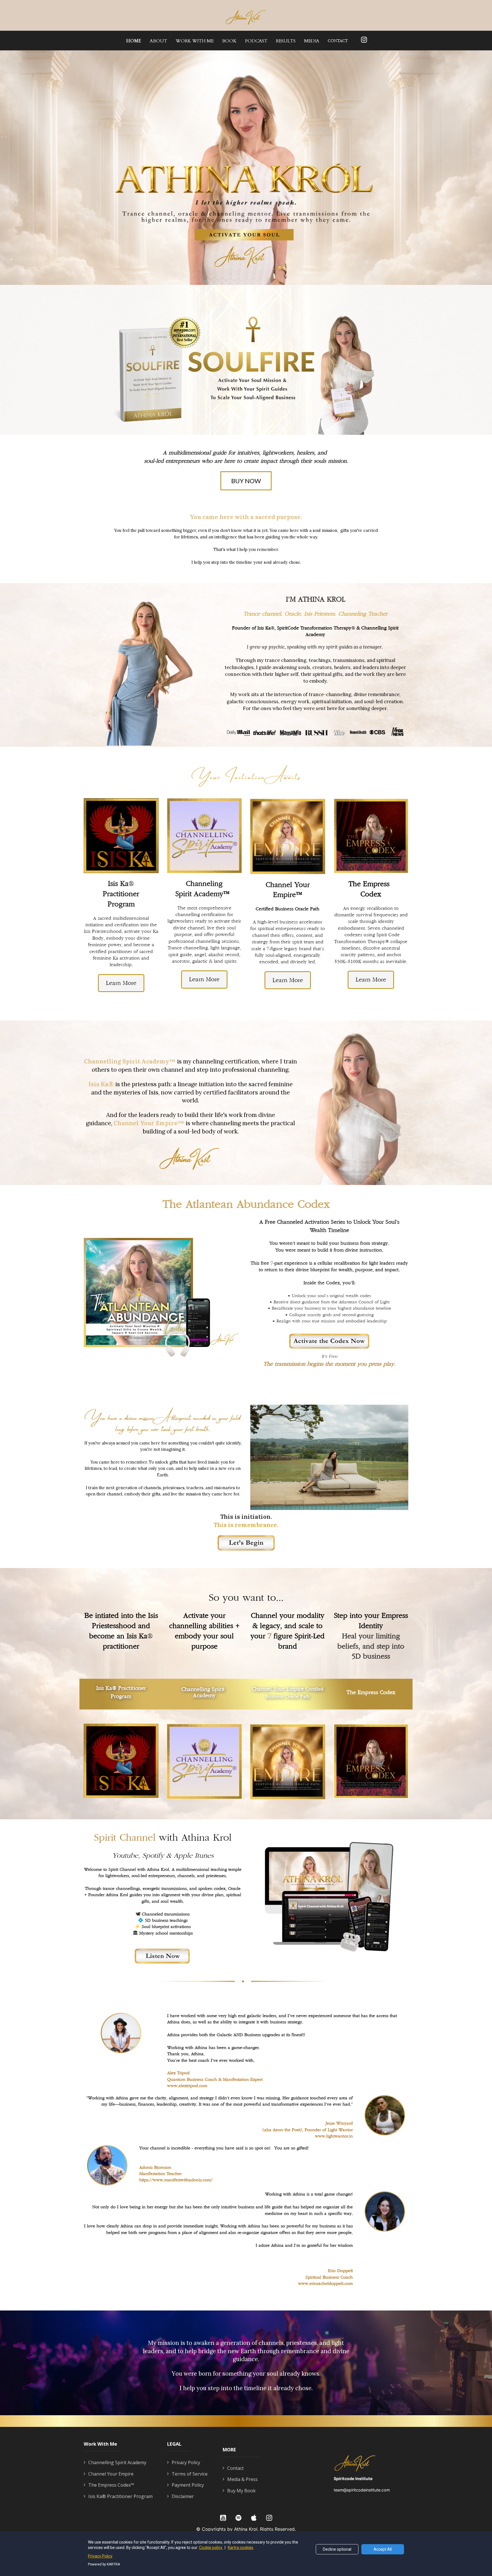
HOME (134, 41)
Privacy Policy (186, 2463)
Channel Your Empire (111, 2474)
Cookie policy (211, 2548)
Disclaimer (183, 2497)
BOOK (229, 41)
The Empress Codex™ (111, 2485)
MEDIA (312, 41)
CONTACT (338, 41)
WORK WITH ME (195, 41)
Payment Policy (188, 2485)
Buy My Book (241, 2491)
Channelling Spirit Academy (117, 2463)
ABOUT (158, 41)
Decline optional (337, 2549)
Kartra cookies (241, 2548)
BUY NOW (246, 481)
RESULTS (286, 41)
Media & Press (242, 2480)
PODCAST (256, 41)
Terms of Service (190, 2474)
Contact (235, 2468)
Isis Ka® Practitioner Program (120, 2497)
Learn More (121, 983)
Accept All (383, 2549)
